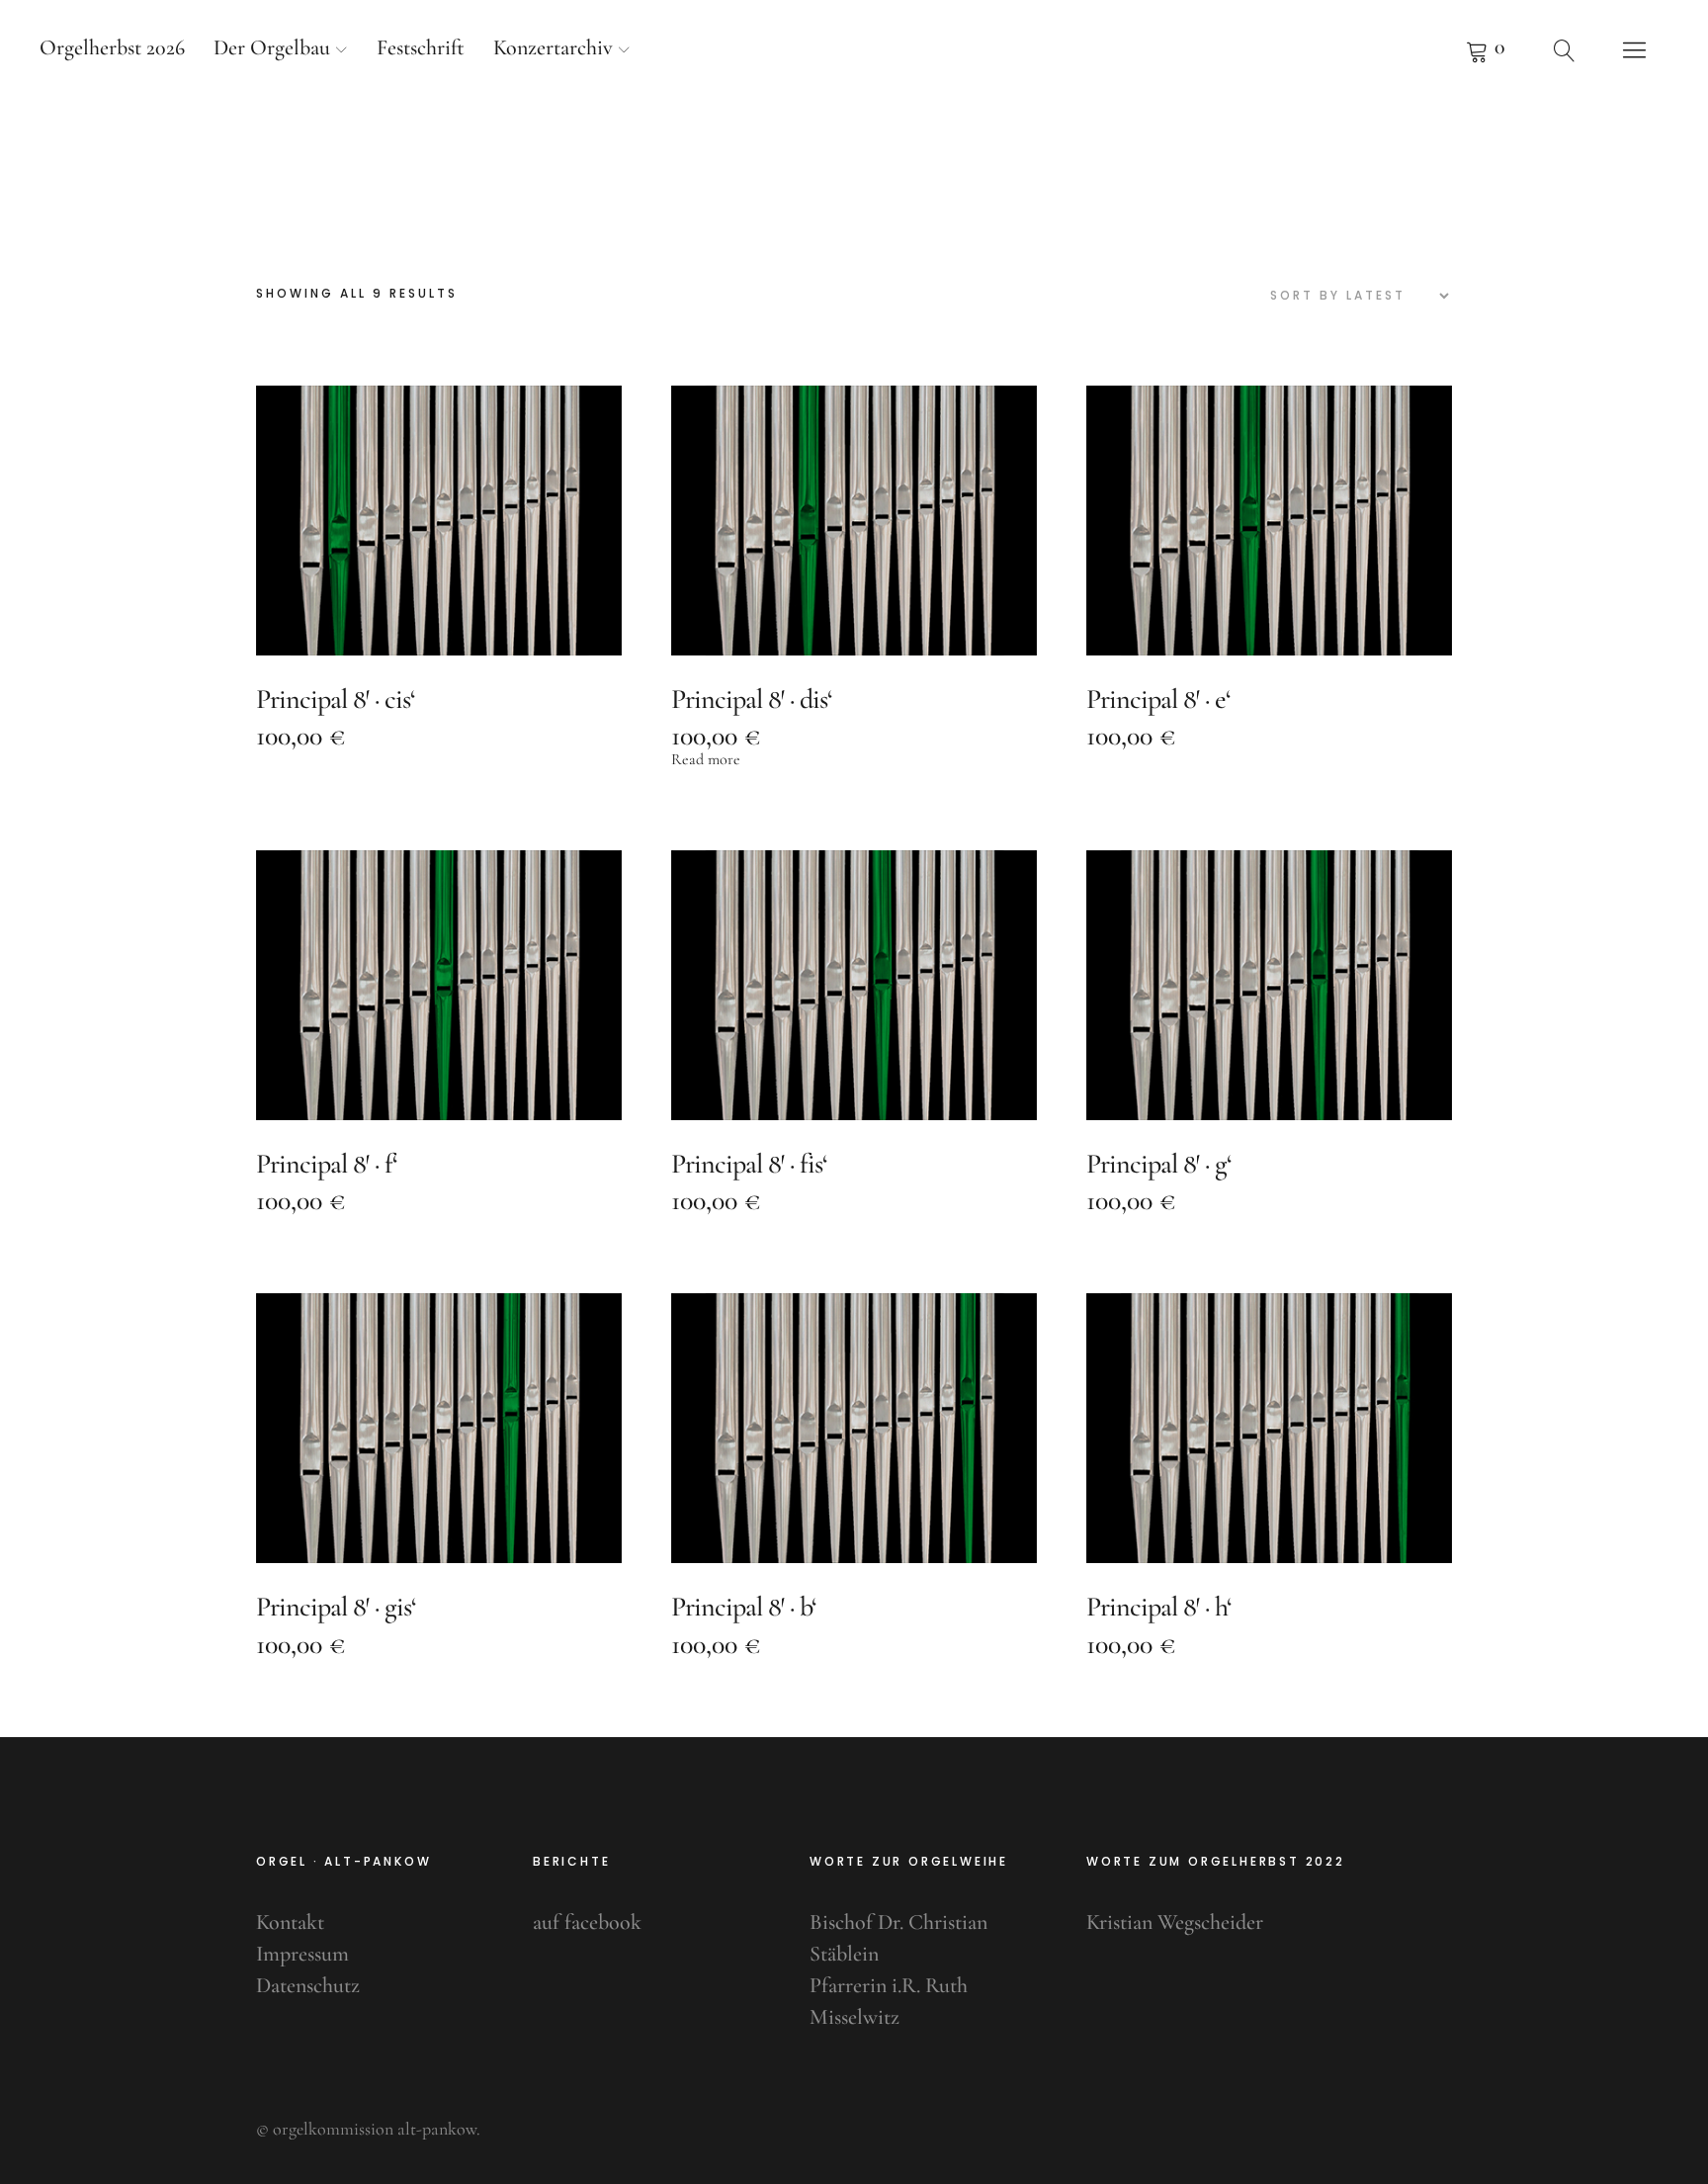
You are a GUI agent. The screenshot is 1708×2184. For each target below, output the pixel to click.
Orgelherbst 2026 (112, 47)
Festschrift (421, 47)
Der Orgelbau (272, 47)
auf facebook (587, 1922)
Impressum (302, 1954)
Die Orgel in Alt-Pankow (854, 157)
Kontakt (290, 1922)
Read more (706, 759)
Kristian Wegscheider (1175, 1922)
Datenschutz (308, 1985)
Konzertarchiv (553, 47)
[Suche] (1565, 49)
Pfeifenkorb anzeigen (1486, 49)
